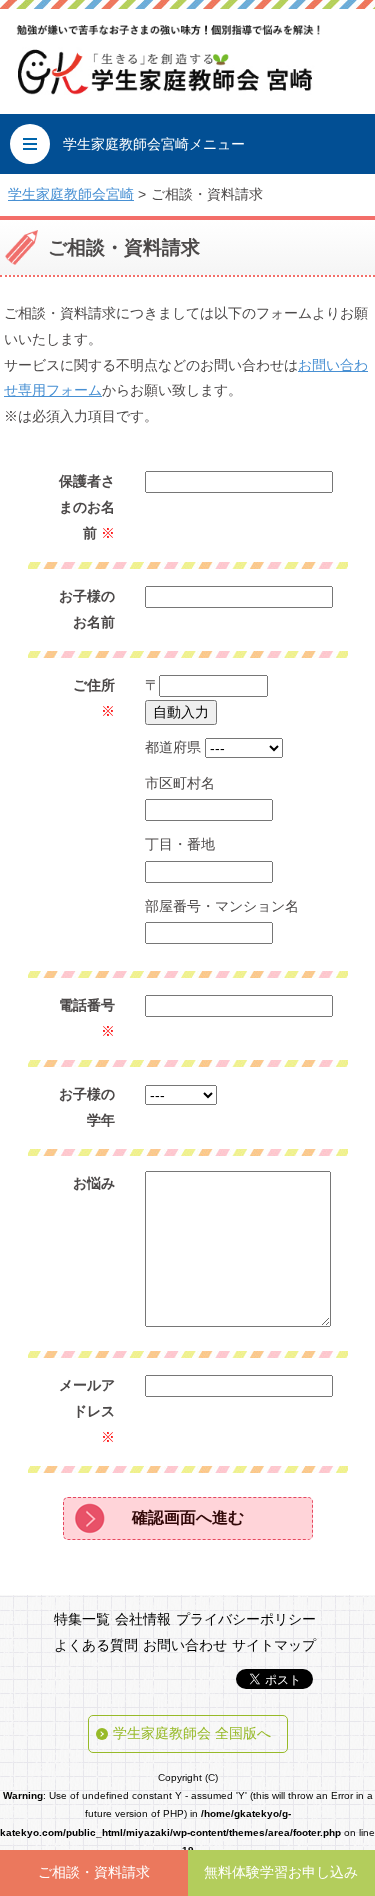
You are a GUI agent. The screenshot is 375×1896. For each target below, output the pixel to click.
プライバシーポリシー (246, 1619)
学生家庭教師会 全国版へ (192, 1733)
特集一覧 (82, 1619)
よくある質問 (96, 1645)
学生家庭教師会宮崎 (71, 194)
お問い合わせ (185, 1645)
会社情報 (143, 1619)
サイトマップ (274, 1645)
